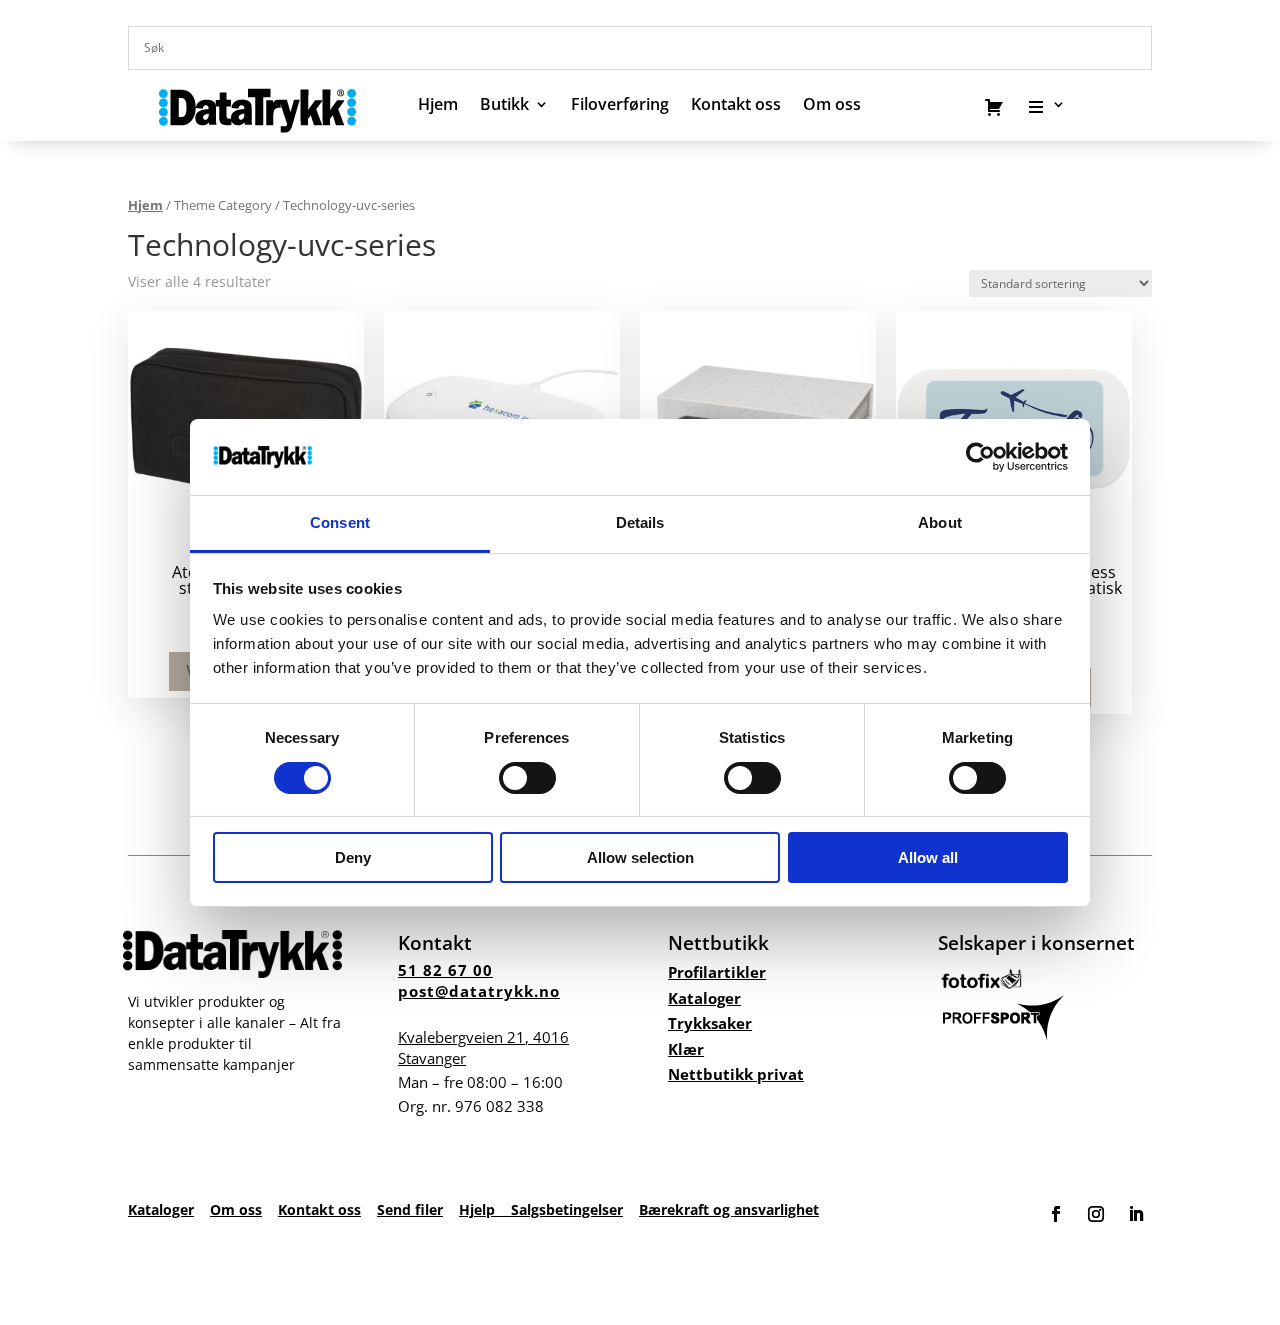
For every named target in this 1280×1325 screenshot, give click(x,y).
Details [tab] (640, 522)
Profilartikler (717, 972)
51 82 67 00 (445, 970)
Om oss (236, 1209)
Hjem (438, 106)
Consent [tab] (340, 522)
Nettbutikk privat (736, 1074)
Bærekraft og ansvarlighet (729, 1209)
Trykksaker (710, 1023)
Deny (353, 857)
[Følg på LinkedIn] (1136, 1214)
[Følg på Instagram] (1096, 1214)
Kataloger (704, 998)
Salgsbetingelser (567, 1209)
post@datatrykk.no (479, 991)
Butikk (504, 106)
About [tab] (940, 522)
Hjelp (485, 1209)
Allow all (928, 857)
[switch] (527, 778)
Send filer (410, 1209)
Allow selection (640, 857)
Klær (686, 1049)
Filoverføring (620, 106)
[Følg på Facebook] (1056, 1214)
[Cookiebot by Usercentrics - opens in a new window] (980, 457)
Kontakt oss (736, 106)
